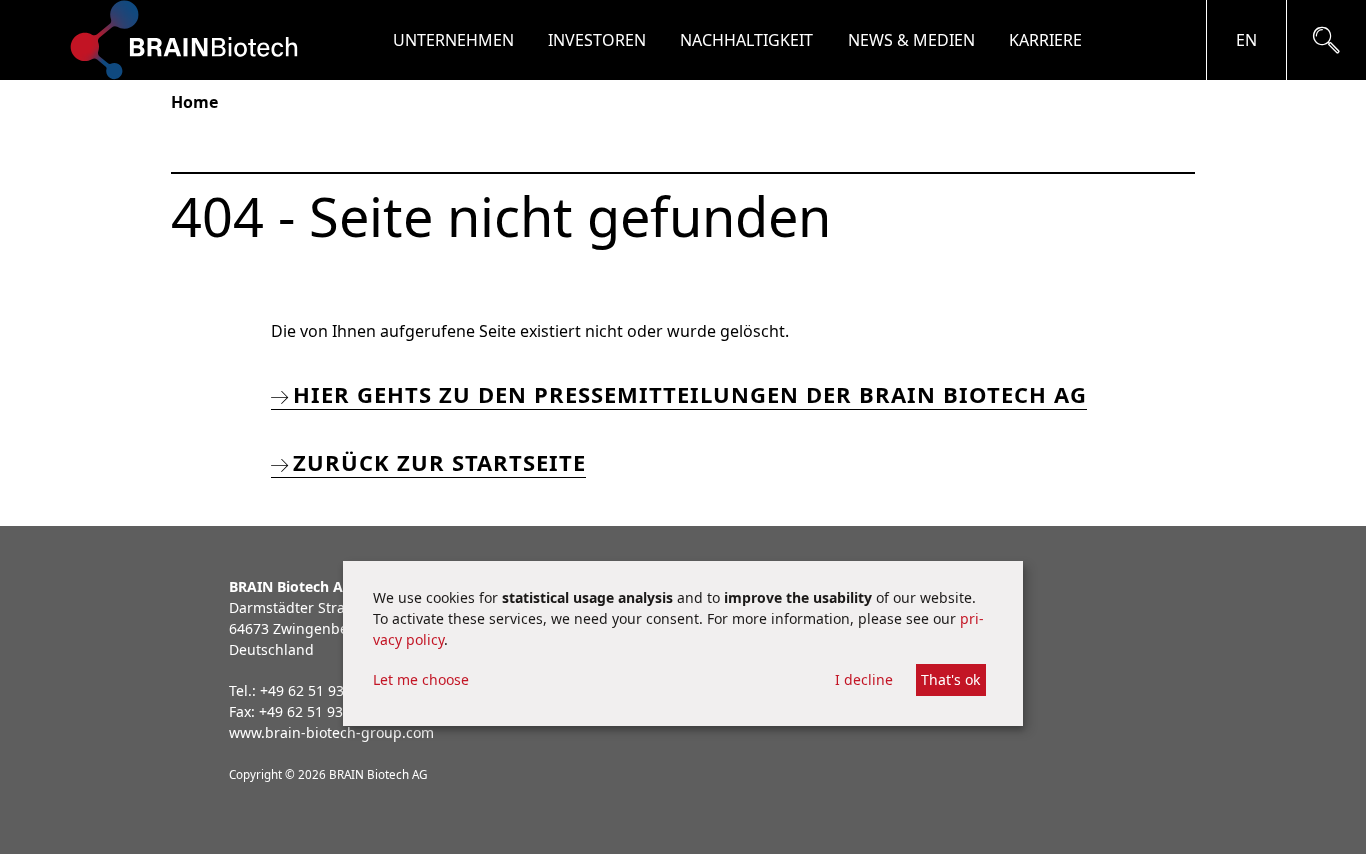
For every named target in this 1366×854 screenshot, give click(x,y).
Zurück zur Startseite (439, 462)
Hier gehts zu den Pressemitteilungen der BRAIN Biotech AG (690, 394)
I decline (864, 679)
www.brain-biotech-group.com (331, 732)
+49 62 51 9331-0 (316, 690)
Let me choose (421, 679)
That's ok (950, 679)
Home (194, 102)
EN (1246, 40)
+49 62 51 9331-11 (319, 711)
